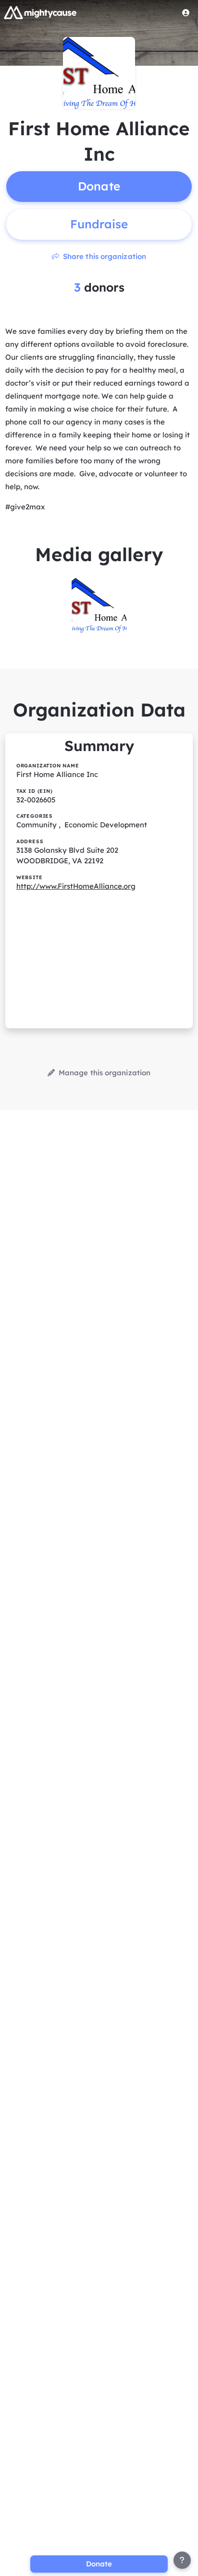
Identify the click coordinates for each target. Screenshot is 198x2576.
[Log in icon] (186, 12)
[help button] (182, 2560)
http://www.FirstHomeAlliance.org (76, 886)
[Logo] (40, 12)
